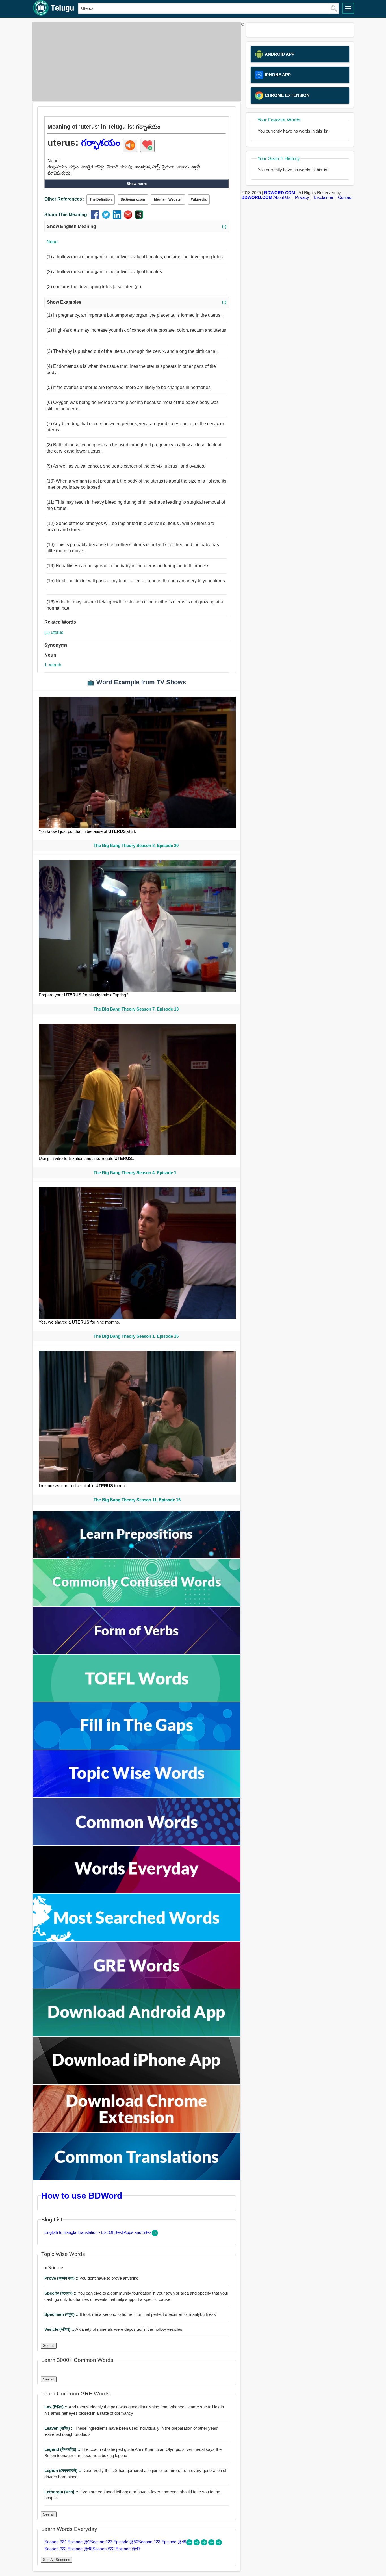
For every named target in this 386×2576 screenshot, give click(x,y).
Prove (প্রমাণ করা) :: (62, 2278)
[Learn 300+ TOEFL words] (137, 1700)
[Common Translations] (137, 2178)
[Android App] (137, 2035)
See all (49, 2346)
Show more (137, 184)
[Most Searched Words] (137, 1939)
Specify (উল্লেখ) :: (61, 2293)
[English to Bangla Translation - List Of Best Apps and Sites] (155, 2235)
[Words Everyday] (137, 1891)
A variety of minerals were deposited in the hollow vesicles (113, 2329)
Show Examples (137, 302)
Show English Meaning (137, 226)
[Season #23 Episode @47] (219, 2544)
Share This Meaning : (67, 215)
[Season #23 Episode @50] (197, 2544)
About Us (282, 197)
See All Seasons (57, 2560)
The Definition (101, 199)
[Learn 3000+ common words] (137, 1844)
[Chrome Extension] (137, 2131)
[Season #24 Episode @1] (190, 2544)
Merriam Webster (168, 199)
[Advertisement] (135, 61)
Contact (345, 197)
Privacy (302, 197)
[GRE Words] (137, 1987)
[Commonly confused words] (137, 1605)
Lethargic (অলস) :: (62, 2492)
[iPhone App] (137, 2083)
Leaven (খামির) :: (60, 2428)
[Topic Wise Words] (137, 1796)
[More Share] (139, 217)
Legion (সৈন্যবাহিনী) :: (63, 2470)
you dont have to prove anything (91, 2278)
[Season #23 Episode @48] (212, 2544)
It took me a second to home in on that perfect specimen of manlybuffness (130, 2314)
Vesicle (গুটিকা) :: (60, 2329)
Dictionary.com (133, 199)
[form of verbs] (137, 1652)
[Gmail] (129, 217)
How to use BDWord (82, 2195)
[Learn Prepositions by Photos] (137, 1557)
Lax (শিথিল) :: (57, 2407)
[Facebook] (96, 217)
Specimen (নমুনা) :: (62, 2314)
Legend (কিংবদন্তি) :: (63, 2449)
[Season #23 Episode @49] (205, 2544)
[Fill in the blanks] (137, 1748)
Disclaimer (324, 197)
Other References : (64, 199)
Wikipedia (199, 199)
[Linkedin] (118, 217)
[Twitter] (107, 217)
